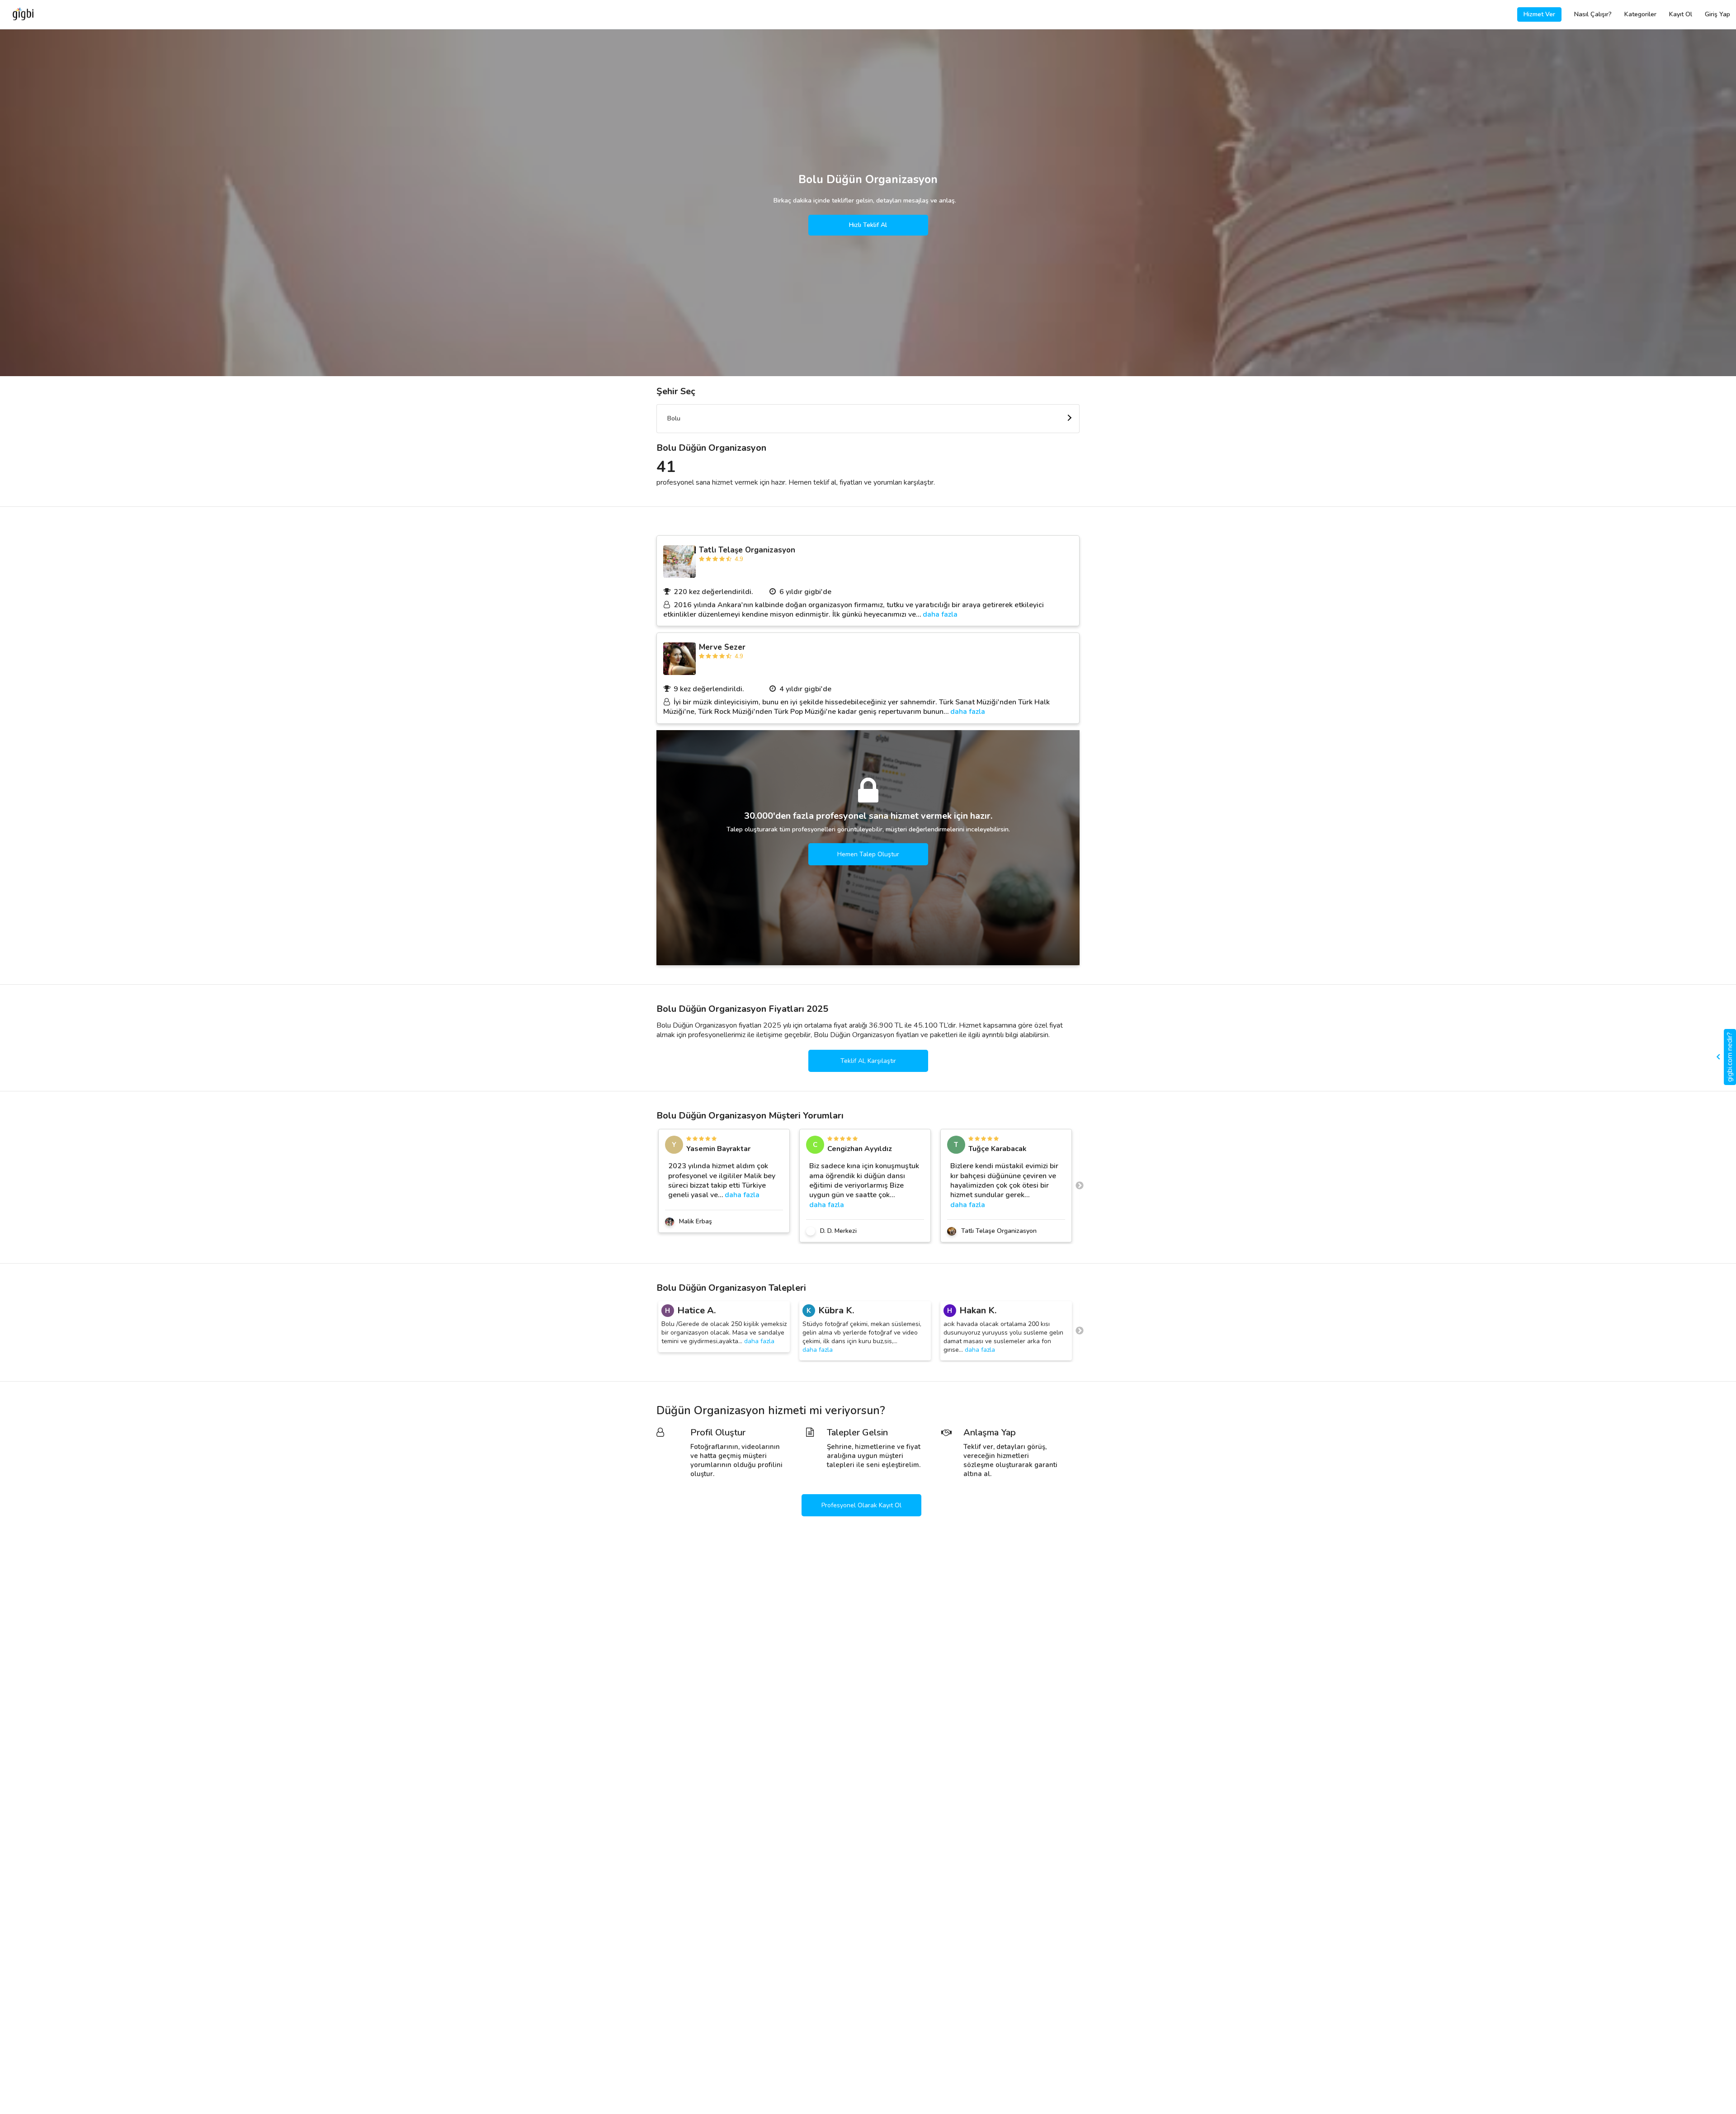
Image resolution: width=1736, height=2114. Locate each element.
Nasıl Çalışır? (1593, 14)
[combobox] (868, 419)
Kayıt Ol (1681, 14)
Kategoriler (1640, 14)
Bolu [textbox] (674, 418)
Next (1080, 1186)
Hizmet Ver (1539, 14)
